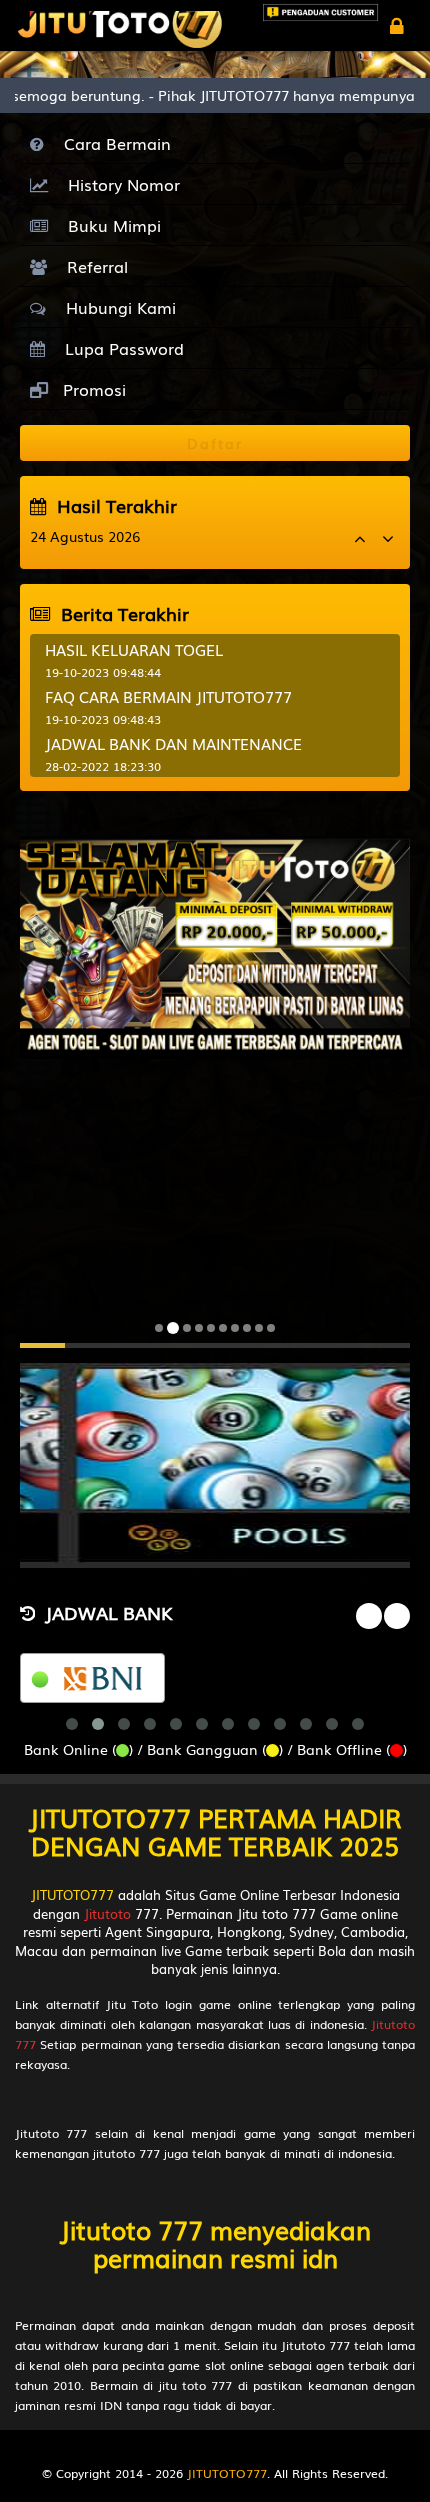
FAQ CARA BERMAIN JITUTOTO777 (168, 696)
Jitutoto (107, 1913)
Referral (92, 266)
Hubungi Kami (116, 307)
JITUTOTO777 (72, 1894)
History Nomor (119, 184)
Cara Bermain (112, 143)
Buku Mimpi (109, 225)
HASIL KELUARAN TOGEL (134, 649)
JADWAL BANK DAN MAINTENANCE (173, 743)
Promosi (92, 389)
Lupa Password (119, 348)
